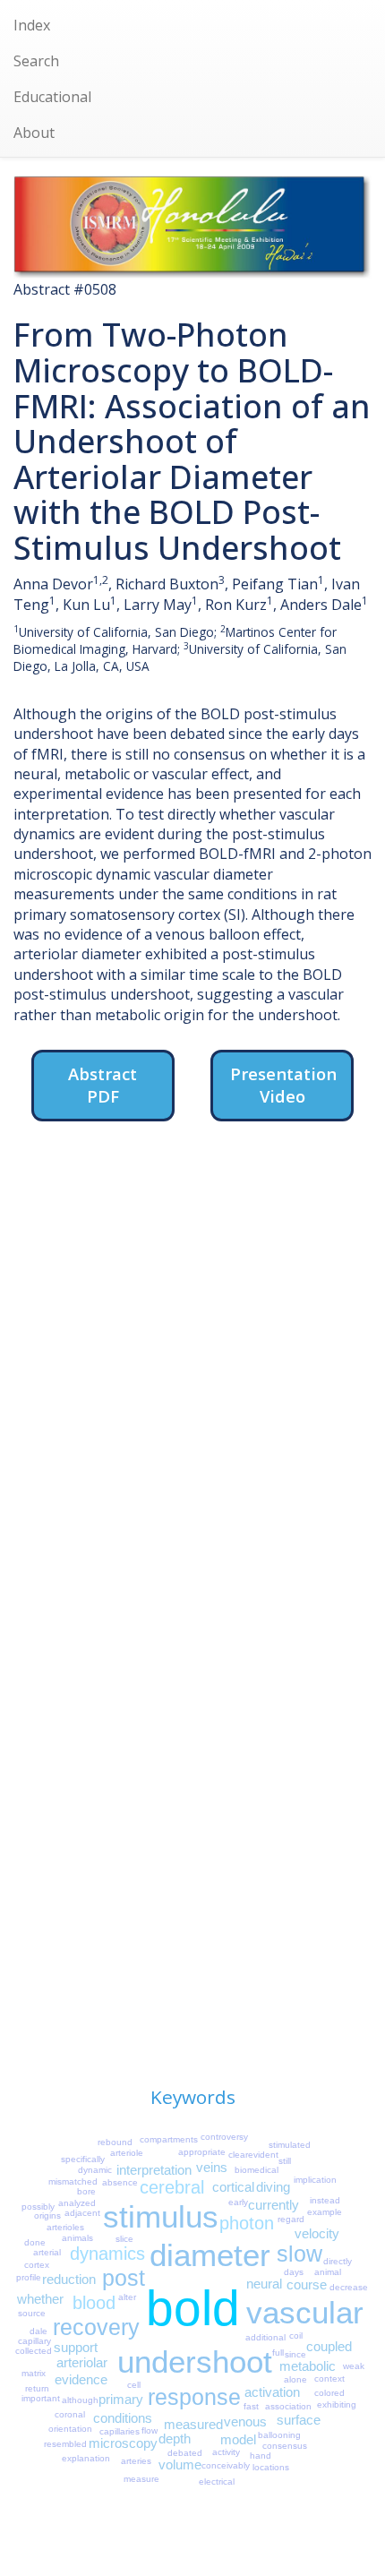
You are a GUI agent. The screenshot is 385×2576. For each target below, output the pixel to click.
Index (32, 25)
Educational (52, 97)
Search (36, 61)
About (34, 133)
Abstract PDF (103, 1085)
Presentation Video (283, 1085)
